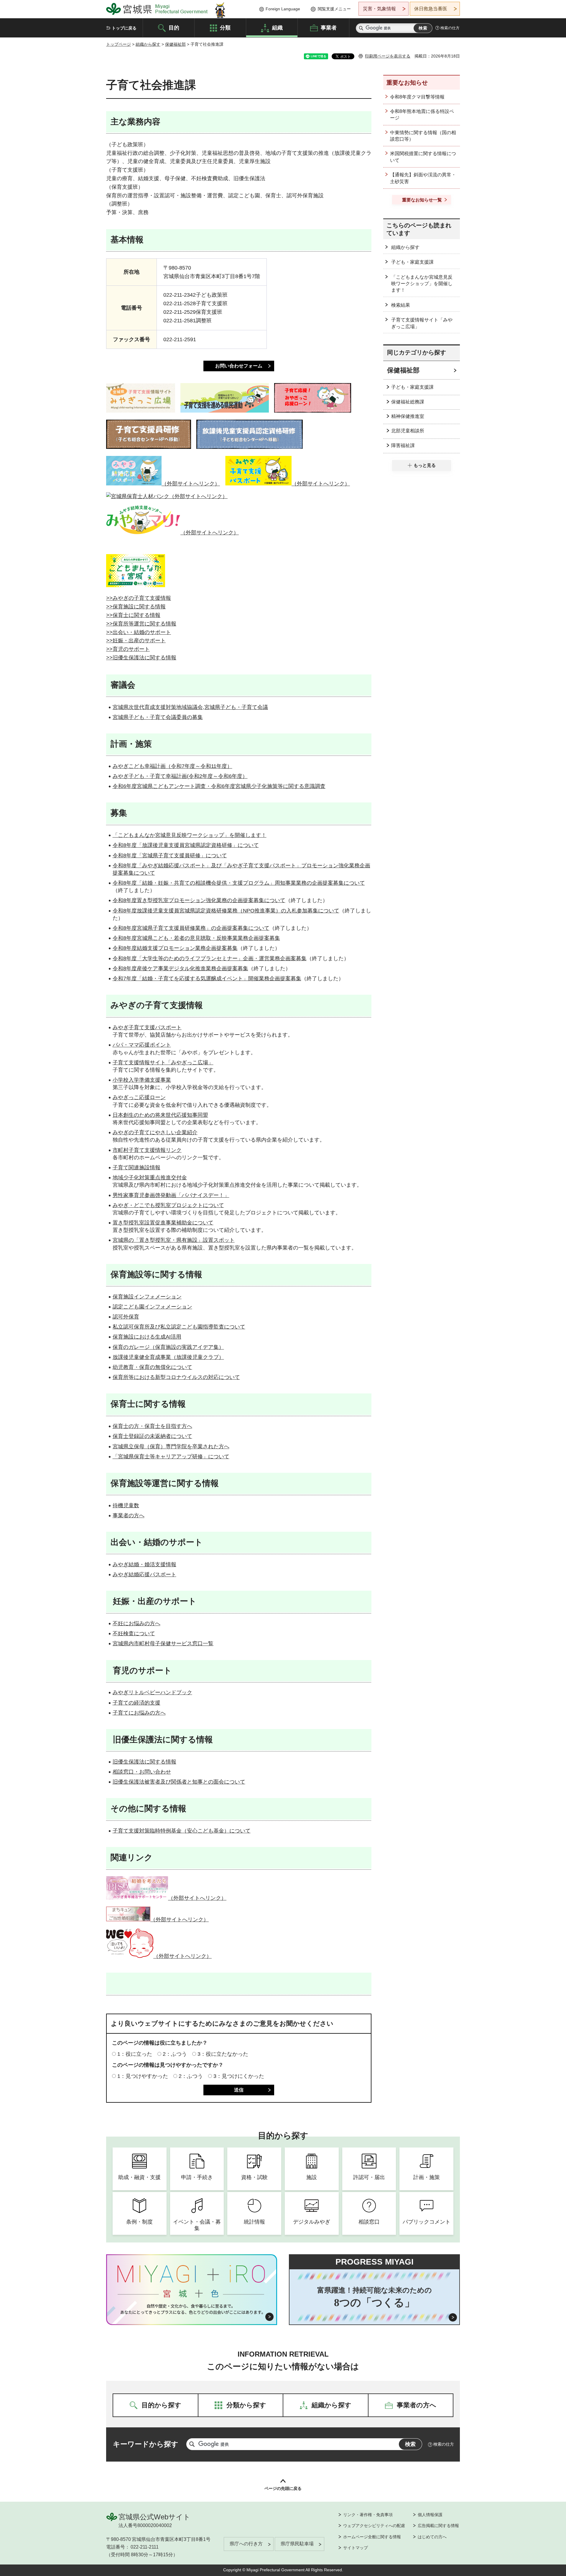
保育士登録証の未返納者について (152, 1436)
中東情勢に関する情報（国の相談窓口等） (423, 136)
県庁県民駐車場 (297, 2544)
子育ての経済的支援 (136, 1703)
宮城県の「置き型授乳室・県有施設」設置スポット (174, 1240)
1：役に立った (135, 2054)
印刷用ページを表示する (388, 56)
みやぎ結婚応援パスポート (144, 1575)
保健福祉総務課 (408, 402)
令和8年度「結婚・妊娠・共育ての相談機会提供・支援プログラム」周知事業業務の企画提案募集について (239, 883)
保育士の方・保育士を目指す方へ (152, 1426)
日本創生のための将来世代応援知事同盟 (160, 1115)
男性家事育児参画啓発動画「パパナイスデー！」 (171, 1195)
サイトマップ (356, 2548)
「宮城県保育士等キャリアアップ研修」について (171, 1457)
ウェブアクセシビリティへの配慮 (374, 2526)
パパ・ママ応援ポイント (142, 1045)
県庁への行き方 (246, 2544)
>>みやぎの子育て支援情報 (139, 598)
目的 (174, 27)
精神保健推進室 (408, 416)
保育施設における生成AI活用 (147, 1337)
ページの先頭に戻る (283, 2488)
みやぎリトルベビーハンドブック (152, 1692)
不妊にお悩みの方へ (136, 1623)
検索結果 (401, 305)
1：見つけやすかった (143, 2076)
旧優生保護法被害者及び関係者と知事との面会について (179, 1782)
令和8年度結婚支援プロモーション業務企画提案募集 (175, 948)
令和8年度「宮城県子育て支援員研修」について (170, 856)
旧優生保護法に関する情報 (144, 1762)
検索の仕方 (450, 28)
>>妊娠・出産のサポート (136, 641)
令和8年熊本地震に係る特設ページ (422, 115)
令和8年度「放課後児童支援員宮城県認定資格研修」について (186, 845)
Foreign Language (283, 9)
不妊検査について (134, 1633)
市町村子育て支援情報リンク (147, 1150)
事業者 (329, 27)
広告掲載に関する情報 (438, 2526)
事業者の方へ (129, 1516)
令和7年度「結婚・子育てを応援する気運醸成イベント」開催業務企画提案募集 (207, 978)
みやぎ (121, 1027)
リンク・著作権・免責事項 (368, 2515)
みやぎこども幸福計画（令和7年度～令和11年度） (172, 766)
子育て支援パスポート (155, 1027)
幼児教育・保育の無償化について (152, 1367)
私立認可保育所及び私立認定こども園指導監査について (179, 1327)
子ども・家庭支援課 (412, 262)
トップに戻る (124, 28)
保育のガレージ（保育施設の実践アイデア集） (168, 1347)
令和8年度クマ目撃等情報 (417, 97)
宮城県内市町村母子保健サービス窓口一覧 (163, 1644)
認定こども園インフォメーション (152, 1307)
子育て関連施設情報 (136, 1168)
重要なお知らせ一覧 (422, 200)
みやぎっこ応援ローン (139, 1097)
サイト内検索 (361, 28)
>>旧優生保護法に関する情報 (141, 658)
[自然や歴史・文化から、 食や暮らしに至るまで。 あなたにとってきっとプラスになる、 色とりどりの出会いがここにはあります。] (192, 2309)
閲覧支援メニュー (334, 9)
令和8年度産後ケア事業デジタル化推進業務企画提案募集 (180, 968)
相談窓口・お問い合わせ (142, 1772)
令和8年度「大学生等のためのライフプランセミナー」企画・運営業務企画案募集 (210, 958)
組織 (277, 27)
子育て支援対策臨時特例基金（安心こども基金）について (182, 1831)
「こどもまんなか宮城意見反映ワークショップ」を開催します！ (190, 835)
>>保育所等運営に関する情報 (141, 624)
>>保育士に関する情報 (133, 615)
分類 (225, 27)
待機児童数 (126, 1505)
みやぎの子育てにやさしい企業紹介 (155, 1132)
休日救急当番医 (431, 9)
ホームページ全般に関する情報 (372, 2537)
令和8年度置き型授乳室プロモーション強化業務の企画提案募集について (199, 900)
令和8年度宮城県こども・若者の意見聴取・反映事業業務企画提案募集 (196, 938)
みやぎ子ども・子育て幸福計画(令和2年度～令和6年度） (180, 776)
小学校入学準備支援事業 (142, 1080)
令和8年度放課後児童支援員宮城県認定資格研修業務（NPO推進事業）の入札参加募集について (226, 911)
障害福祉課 (403, 445)
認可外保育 (126, 1317)
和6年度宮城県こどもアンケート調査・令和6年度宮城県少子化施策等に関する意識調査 (222, 786)
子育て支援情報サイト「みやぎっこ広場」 (163, 1063)
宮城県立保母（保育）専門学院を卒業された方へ (171, 1447)
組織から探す (148, 44)
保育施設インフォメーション (147, 1297)
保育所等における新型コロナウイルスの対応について (176, 1377)
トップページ (119, 44)
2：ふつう (175, 2054)
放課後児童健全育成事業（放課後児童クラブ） (168, 1357)
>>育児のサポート (128, 649)
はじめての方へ (432, 2537)
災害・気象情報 (379, 9)
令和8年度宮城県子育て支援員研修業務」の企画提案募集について (191, 928)
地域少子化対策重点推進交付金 (150, 1178)
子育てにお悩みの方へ (139, 1713)
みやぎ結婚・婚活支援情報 (144, 1564)
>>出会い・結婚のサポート (139, 632)
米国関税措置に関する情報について (423, 157)
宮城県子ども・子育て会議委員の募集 (158, 717)
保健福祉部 (175, 44)
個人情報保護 (430, 2515)
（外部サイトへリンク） (191, 484)
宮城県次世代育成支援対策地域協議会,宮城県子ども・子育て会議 (190, 707)
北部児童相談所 (408, 431)
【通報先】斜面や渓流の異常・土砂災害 (423, 178)
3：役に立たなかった (223, 2054)
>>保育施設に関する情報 (136, 607)
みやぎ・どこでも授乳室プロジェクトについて (168, 1205)
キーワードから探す (146, 2444)
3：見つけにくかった (239, 2076)
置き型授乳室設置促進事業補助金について (163, 1223)
